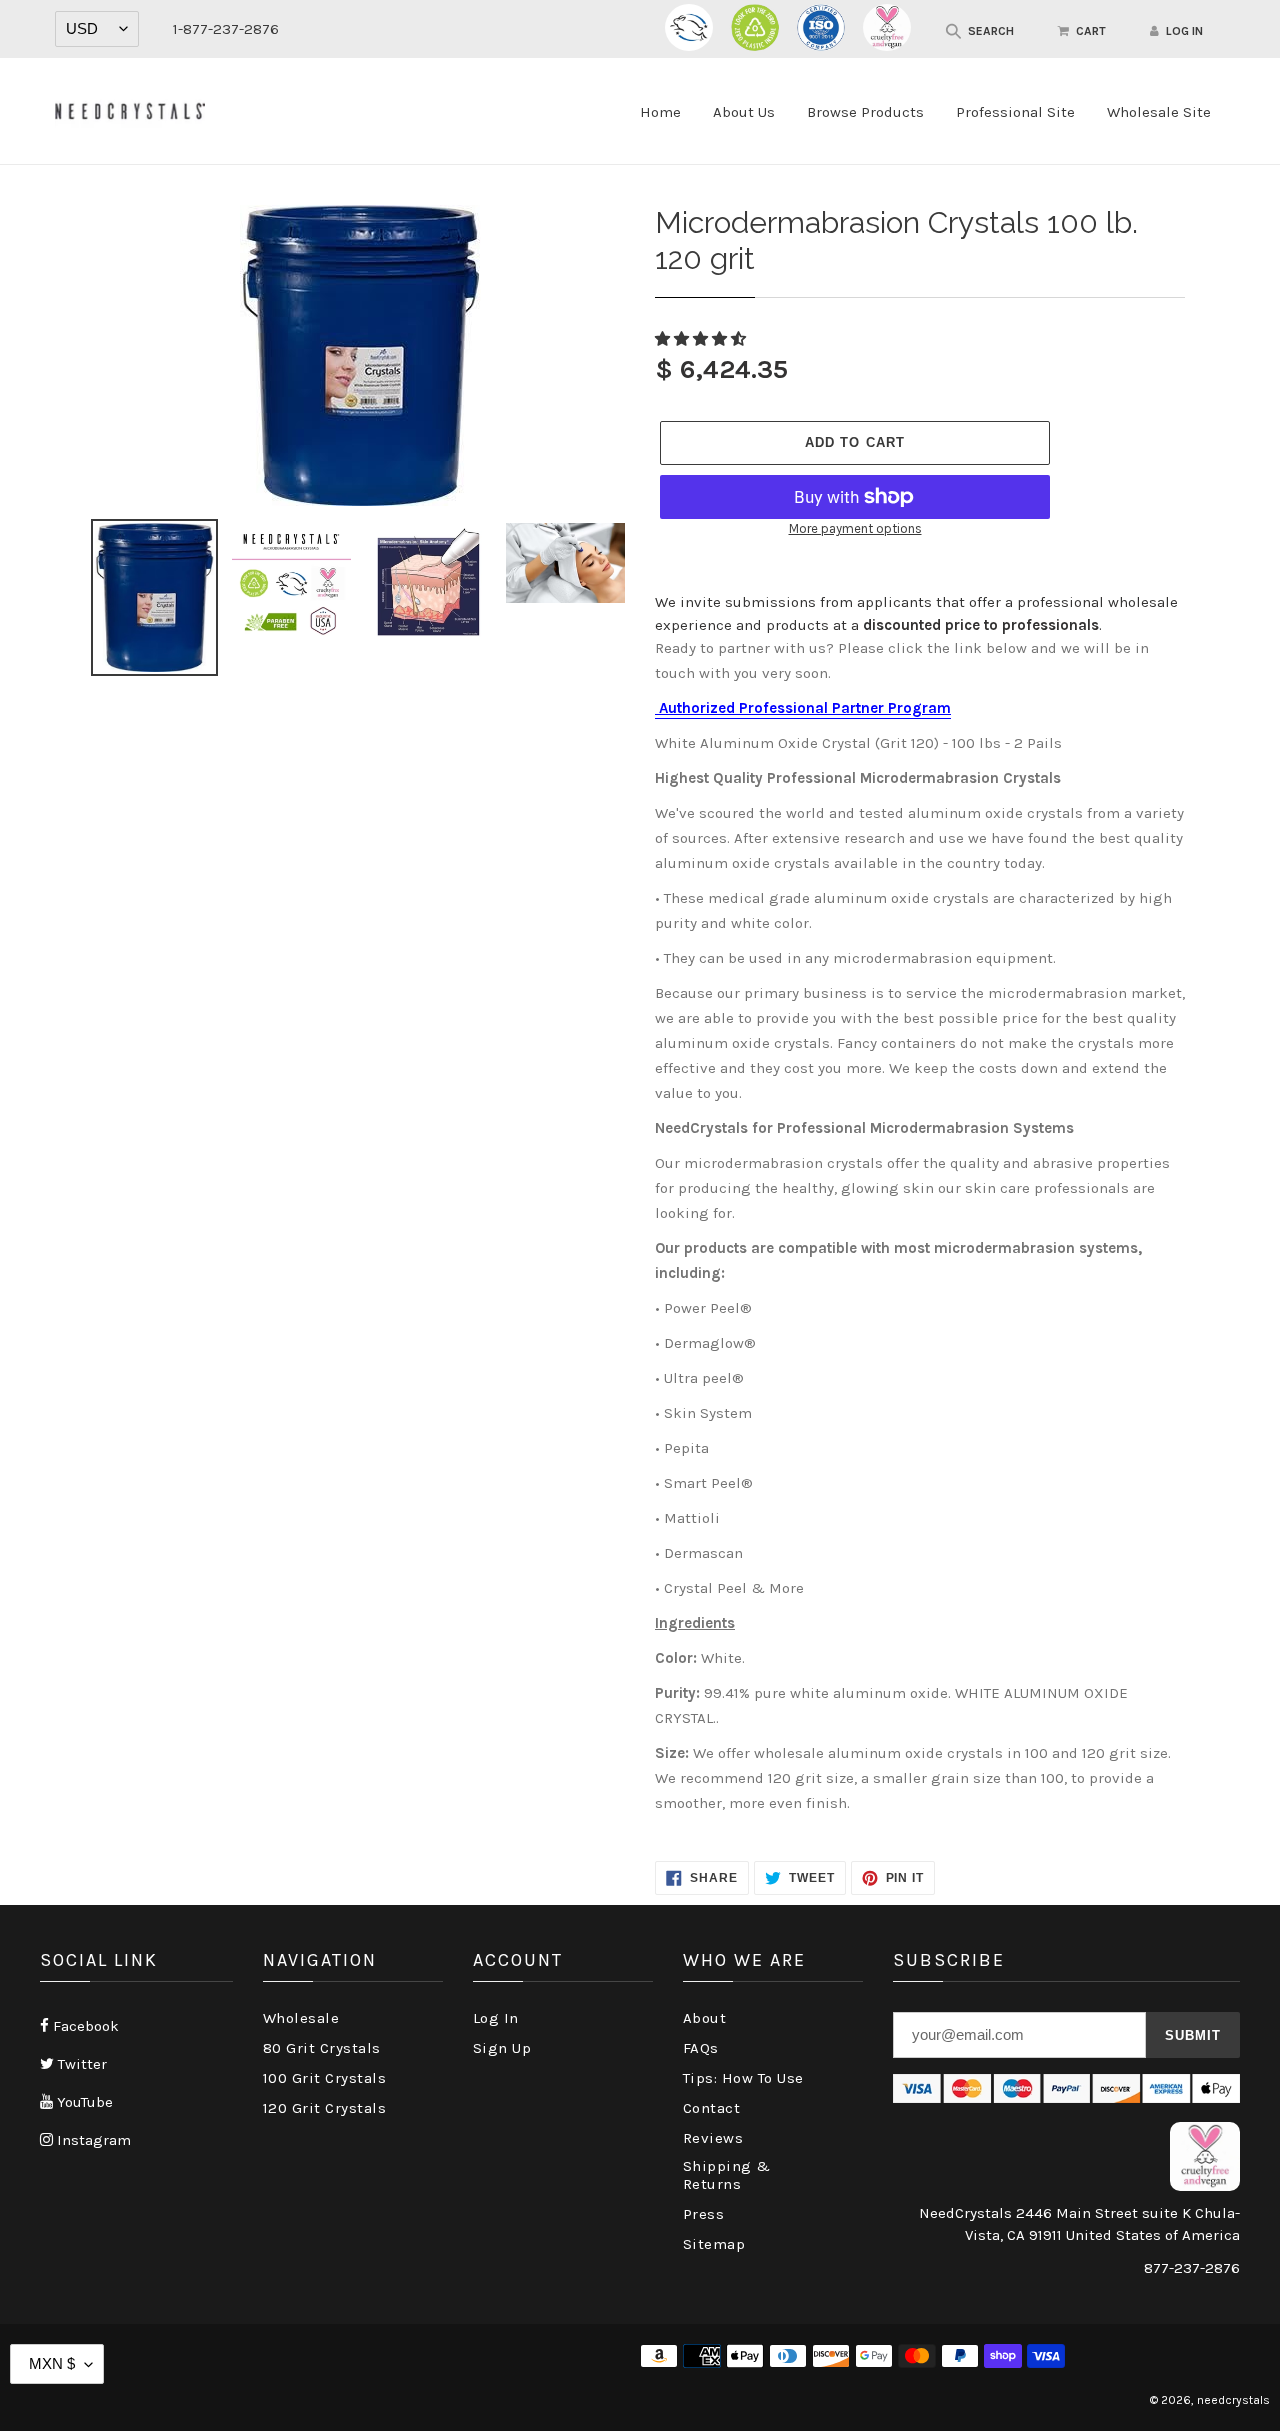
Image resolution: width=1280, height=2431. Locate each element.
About (705, 2018)
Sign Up (502, 2048)
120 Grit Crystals (325, 2108)
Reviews (713, 2138)
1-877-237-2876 (226, 29)
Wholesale (301, 2018)
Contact (712, 2108)
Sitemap (714, 2244)
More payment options (855, 528)
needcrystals (1233, 2400)
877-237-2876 (1192, 2268)
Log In (496, 2018)
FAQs (701, 2048)
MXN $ (52, 2363)
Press (704, 2214)
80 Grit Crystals (322, 2048)
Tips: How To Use (743, 2078)
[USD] (97, 29)
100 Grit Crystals (325, 2078)
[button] (702, 339)
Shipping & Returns (727, 2175)
